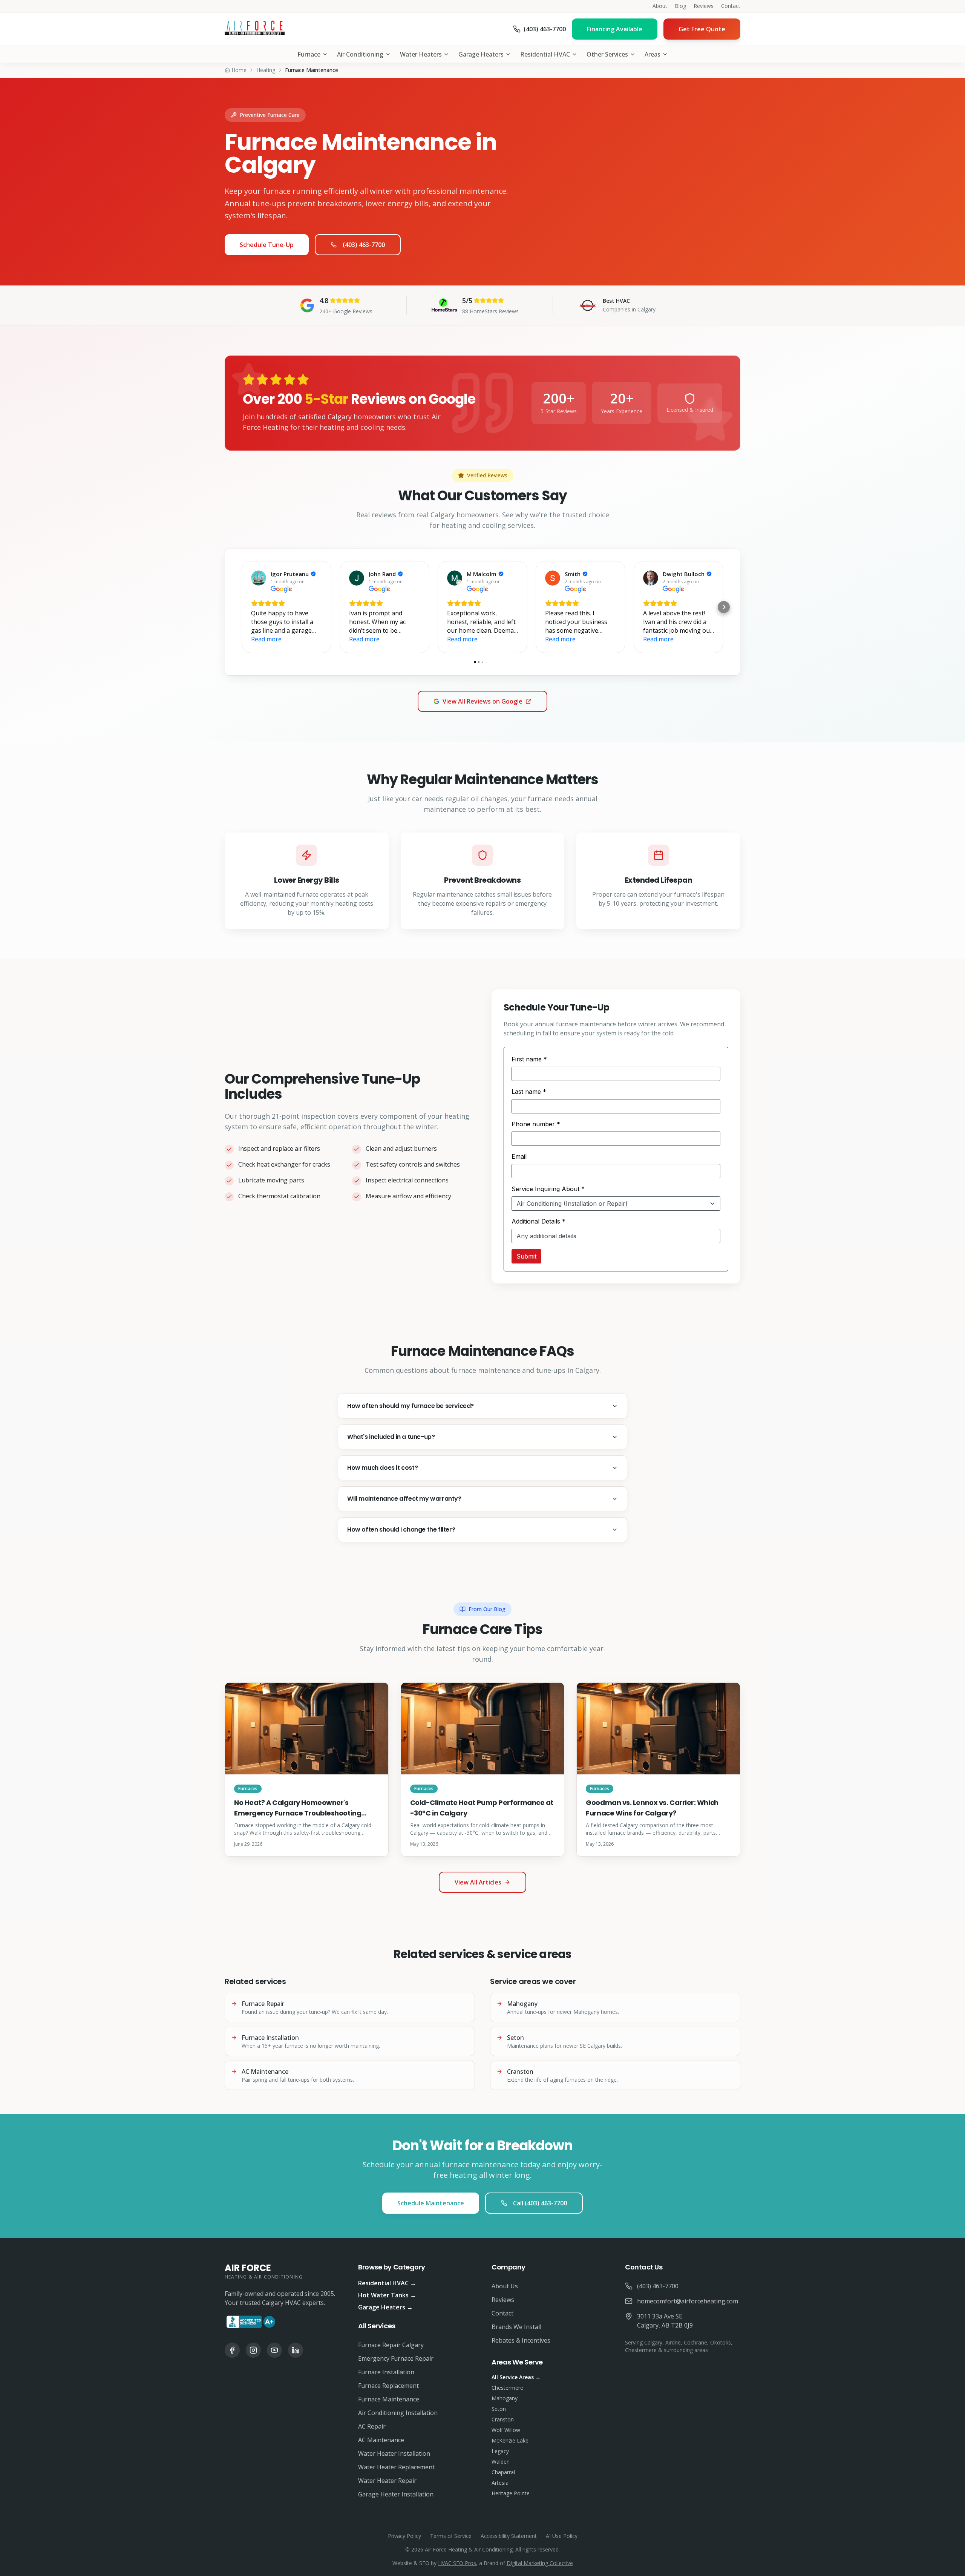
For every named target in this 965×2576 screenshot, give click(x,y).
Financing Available (615, 29)
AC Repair (372, 2426)
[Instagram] (253, 2350)
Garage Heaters (481, 54)
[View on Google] (259, 578)
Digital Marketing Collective (540, 2563)
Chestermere (507, 2388)
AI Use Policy (562, 2536)
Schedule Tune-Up (267, 245)
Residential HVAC (545, 54)
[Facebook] (232, 2350)
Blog (680, 6)
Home (239, 70)
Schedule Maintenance (431, 2203)
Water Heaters (421, 54)
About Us (505, 2286)
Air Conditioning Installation (398, 2413)
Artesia (500, 2483)
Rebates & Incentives (521, 2340)
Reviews (704, 6)
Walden (501, 2462)
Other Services (607, 54)
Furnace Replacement (388, 2386)
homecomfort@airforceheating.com (688, 2301)
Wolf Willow (506, 2430)
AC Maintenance (381, 2440)
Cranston (503, 2419)
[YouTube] (274, 2350)
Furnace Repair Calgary (391, 2345)
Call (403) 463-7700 (540, 2203)
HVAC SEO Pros (457, 2563)
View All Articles (478, 1882)
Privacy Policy (404, 2536)
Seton (499, 2409)
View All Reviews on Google (482, 701)
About (660, 6)
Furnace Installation (386, 2372)
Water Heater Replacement (396, 2467)
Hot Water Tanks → (387, 2295)
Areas (653, 54)
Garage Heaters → (385, 2307)
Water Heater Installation (394, 2453)
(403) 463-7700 (364, 245)
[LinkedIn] (296, 2350)
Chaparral (503, 2472)
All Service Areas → (516, 2377)
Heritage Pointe (511, 2493)
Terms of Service (451, 2536)
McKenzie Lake (510, 2440)
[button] (241, 607)
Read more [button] (266, 639)
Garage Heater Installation (396, 2494)
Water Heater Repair (387, 2481)
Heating (266, 70)
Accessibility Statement (509, 2536)
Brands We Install (516, 2327)
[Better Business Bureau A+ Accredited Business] (251, 2322)
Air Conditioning (360, 54)
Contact (731, 6)
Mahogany (505, 2398)
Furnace (309, 54)
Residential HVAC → (387, 2283)
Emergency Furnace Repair (396, 2358)
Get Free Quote (702, 29)
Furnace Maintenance (389, 2399)
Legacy (500, 2451)
